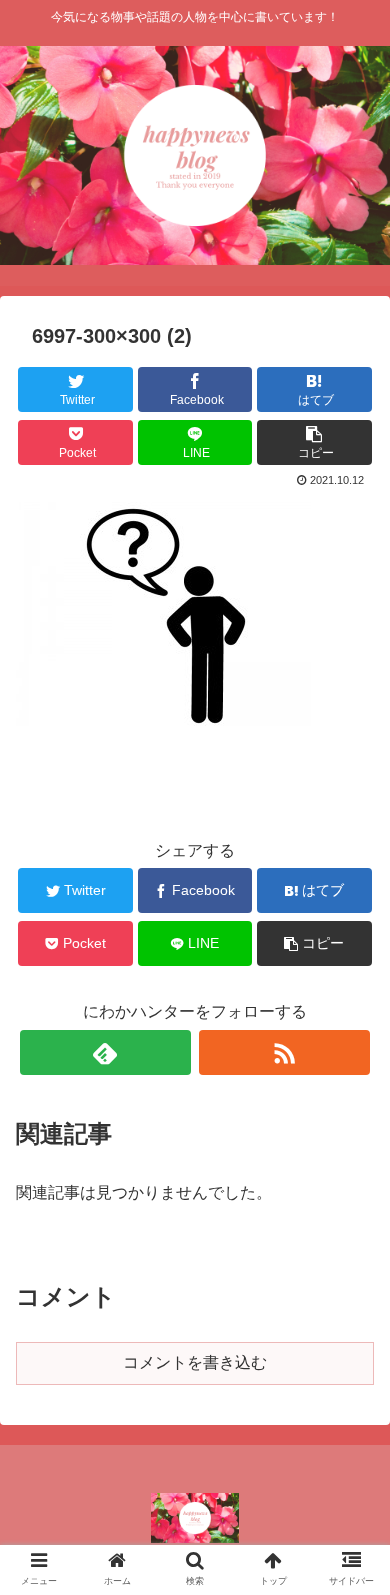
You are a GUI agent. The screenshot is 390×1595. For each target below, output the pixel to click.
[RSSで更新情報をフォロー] (285, 1052)
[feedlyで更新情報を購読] (106, 1052)
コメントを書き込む (195, 1362)
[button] (350, 1568)
